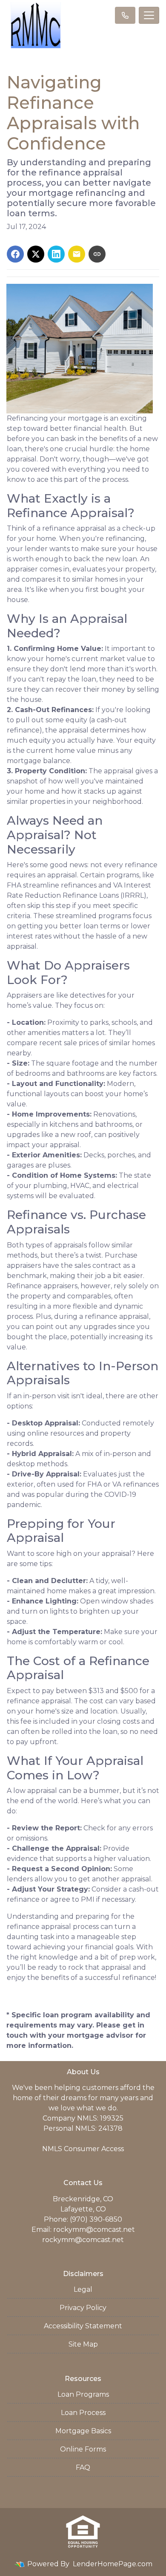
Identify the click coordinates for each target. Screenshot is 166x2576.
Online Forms (83, 2449)
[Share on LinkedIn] (56, 254)
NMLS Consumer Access (83, 2149)
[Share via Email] (77, 254)
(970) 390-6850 (96, 2219)
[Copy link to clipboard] (97, 254)
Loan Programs (83, 2394)
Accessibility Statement (83, 2326)
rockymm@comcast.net (94, 2230)
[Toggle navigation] (149, 15)
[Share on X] (36, 254)
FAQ (83, 2467)
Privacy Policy (83, 2308)
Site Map (83, 2344)
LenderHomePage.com (113, 2564)
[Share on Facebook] (15, 254)
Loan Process (83, 2413)
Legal (83, 2289)
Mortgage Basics (83, 2431)
